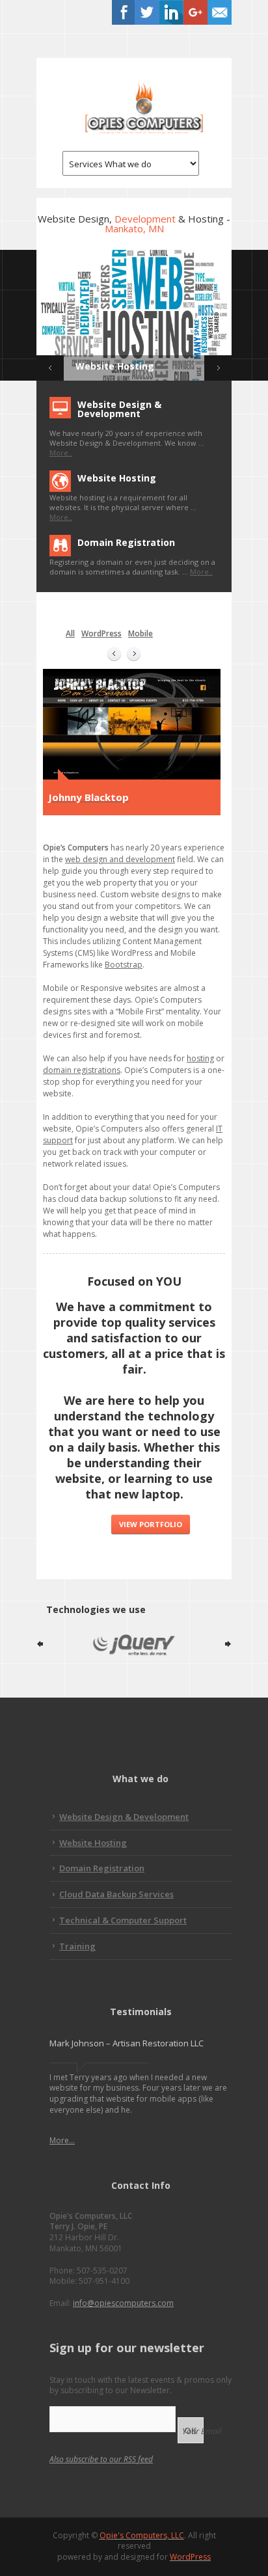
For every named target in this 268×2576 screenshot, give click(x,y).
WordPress (101, 633)
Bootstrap (124, 965)
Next (218, 368)
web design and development (120, 859)
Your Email (202, 2431)
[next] (134, 654)
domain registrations (82, 1070)
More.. (61, 453)
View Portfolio (151, 1524)
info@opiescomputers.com (123, 2303)
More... (62, 2140)
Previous (50, 368)
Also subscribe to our (101, 2459)
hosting (200, 1058)
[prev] (114, 654)
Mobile (141, 633)
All (70, 633)
